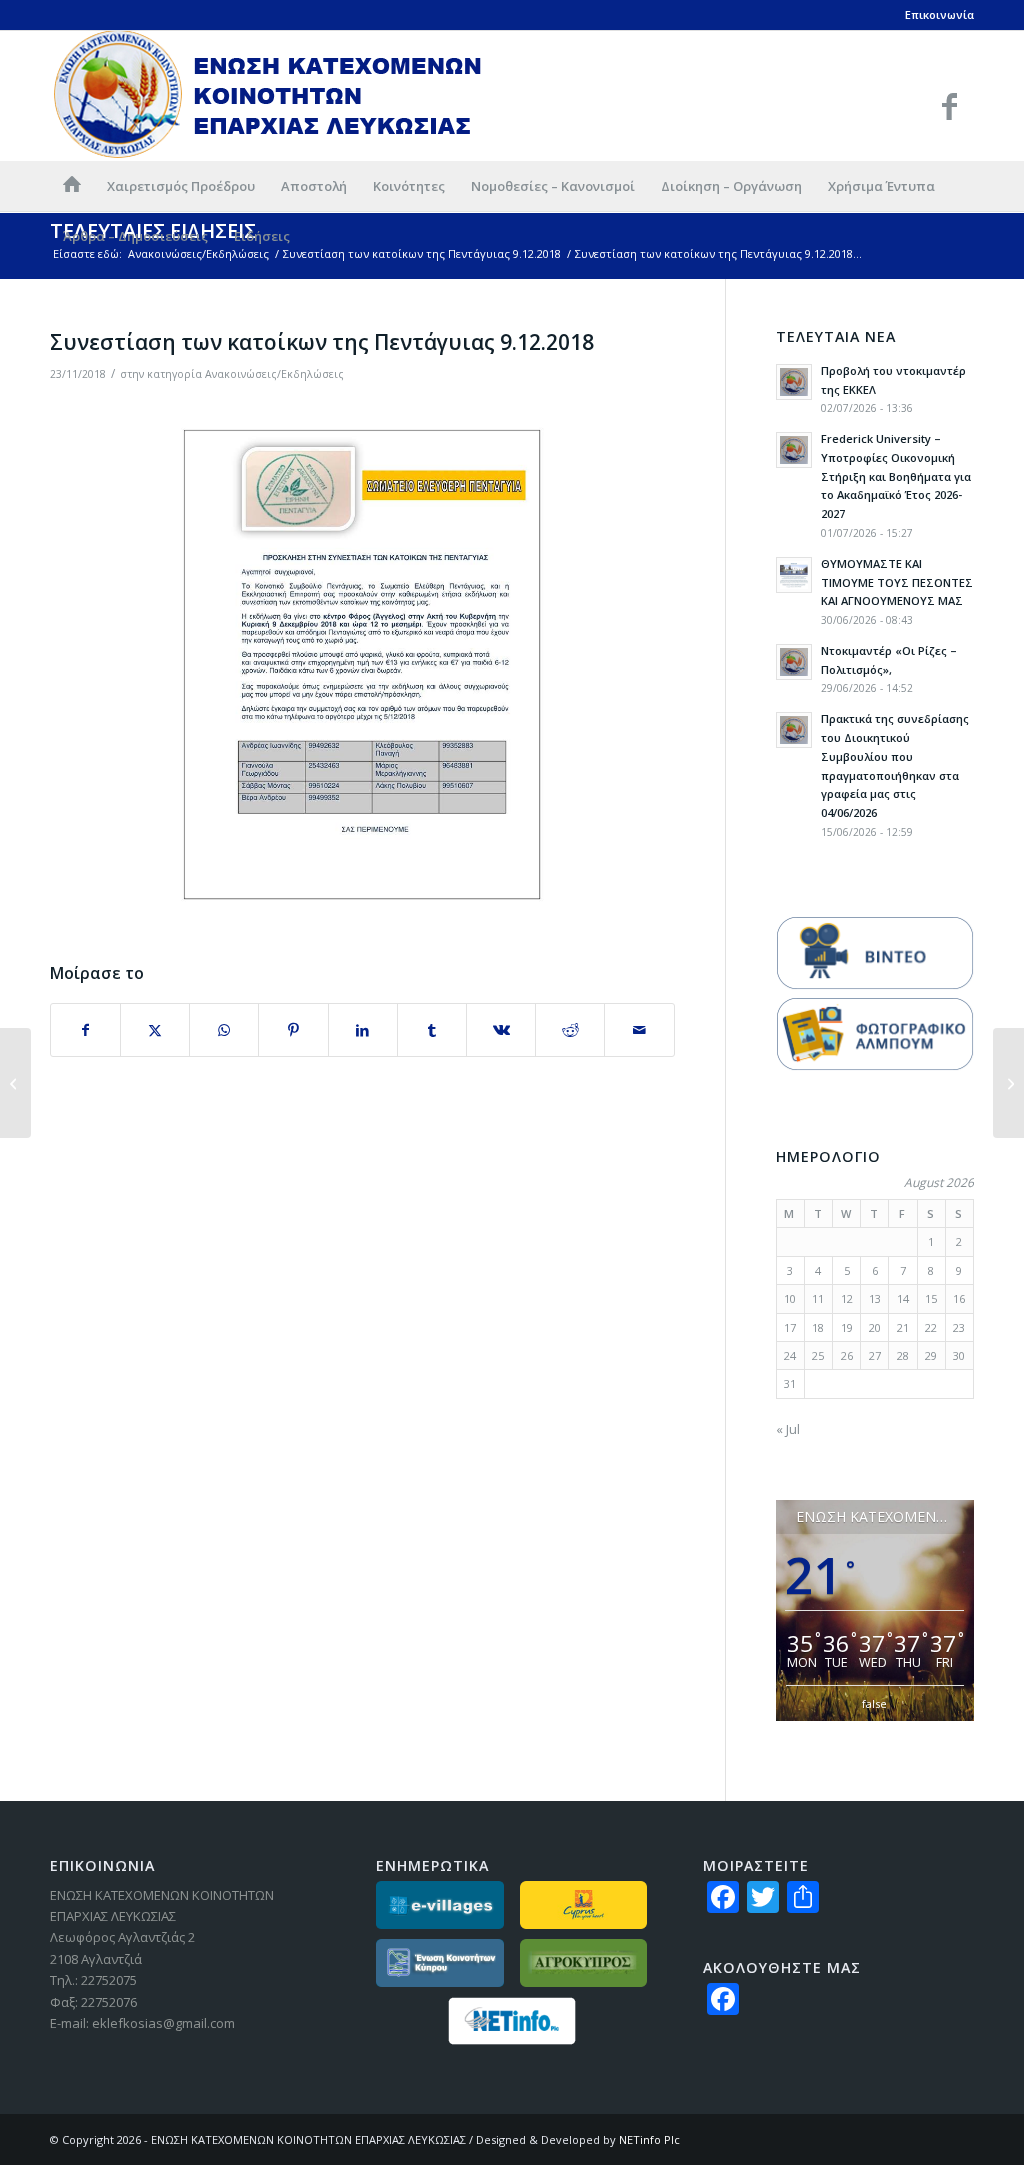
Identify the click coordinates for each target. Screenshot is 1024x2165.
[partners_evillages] (439, 1905)
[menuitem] (72, 186)
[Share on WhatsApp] (224, 1030)
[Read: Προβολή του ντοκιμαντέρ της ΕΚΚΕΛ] (794, 382)
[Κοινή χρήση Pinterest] (293, 1030)
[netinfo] (511, 2021)
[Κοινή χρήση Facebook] (85, 1030)
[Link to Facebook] (949, 106)
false (874, 1703)
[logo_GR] (269, 95)
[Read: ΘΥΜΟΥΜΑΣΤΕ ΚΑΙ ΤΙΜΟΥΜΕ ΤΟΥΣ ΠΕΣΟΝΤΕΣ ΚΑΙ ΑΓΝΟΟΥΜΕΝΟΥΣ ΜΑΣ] (794, 575)
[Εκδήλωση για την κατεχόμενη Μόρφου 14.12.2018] (1008, 1083)
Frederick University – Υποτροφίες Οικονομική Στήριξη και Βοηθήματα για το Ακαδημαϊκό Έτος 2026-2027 (896, 476)
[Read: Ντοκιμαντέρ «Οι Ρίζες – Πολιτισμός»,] (794, 662)
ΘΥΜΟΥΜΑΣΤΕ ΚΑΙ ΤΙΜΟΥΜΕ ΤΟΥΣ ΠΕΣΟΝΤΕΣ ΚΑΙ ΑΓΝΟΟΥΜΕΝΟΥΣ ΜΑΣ (897, 582)
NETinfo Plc (649, 2139)
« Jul (788, 1429)
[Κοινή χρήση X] (155, 1030)
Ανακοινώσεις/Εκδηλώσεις (274, 374)
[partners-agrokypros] (583, 1963)
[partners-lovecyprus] (583, 1905)
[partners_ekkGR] (439, 1963)
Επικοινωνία (939, 14)
